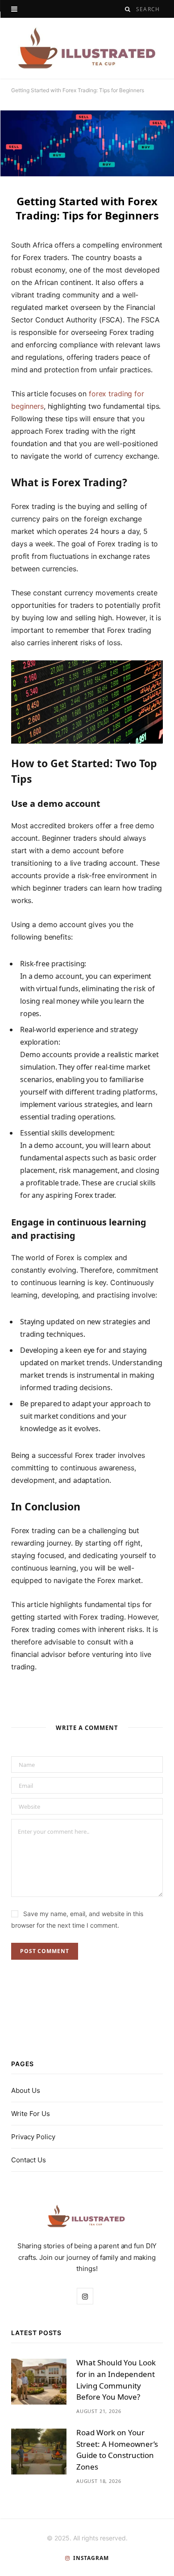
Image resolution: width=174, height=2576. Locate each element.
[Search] (128, 9)
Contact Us (29, 2160)
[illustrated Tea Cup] (87, 48)
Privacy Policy (33, 2137)
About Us (26, 2090)
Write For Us (31, 2114)
